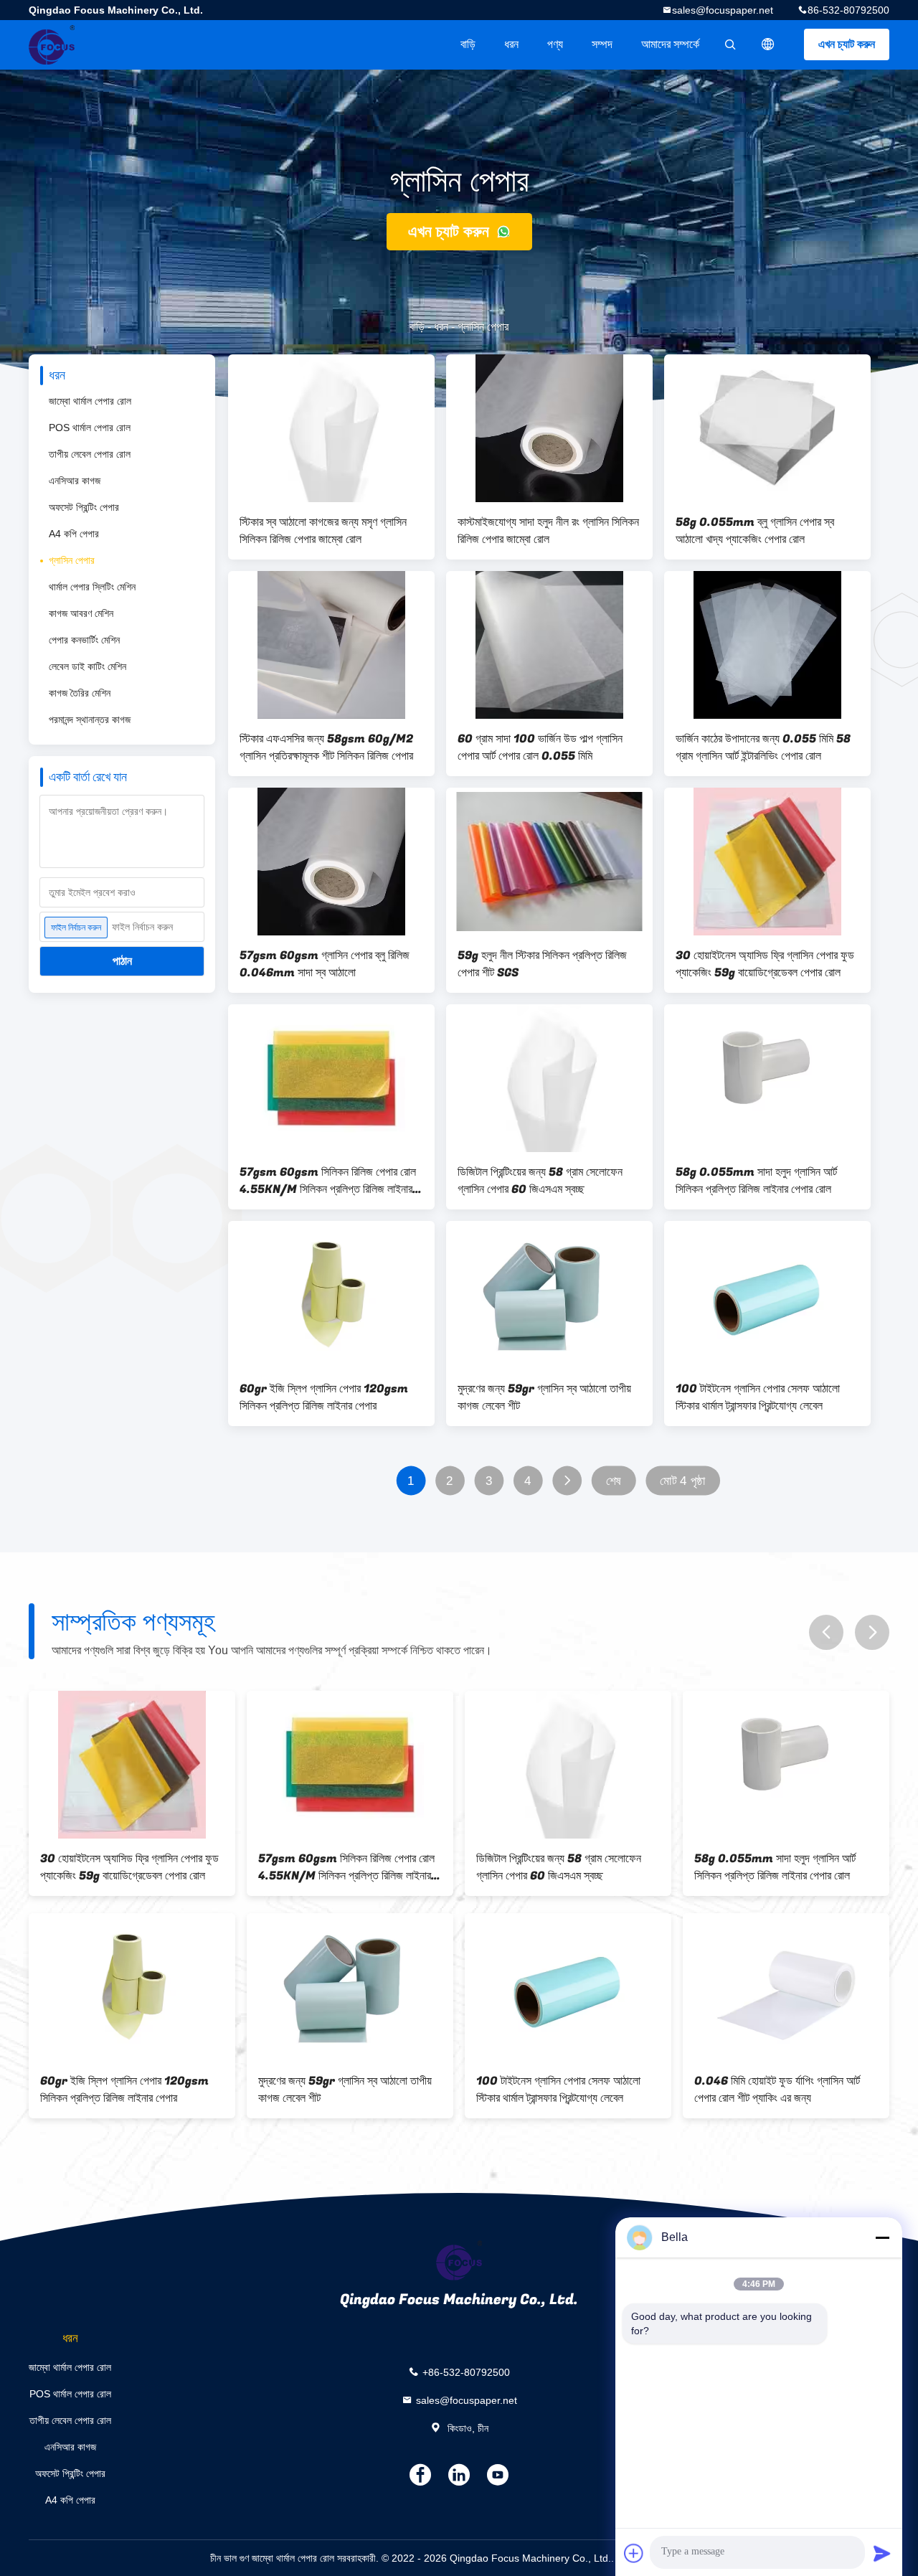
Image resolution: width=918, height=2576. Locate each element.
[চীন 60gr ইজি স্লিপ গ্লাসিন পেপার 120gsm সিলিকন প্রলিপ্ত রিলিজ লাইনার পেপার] (331, 1295)
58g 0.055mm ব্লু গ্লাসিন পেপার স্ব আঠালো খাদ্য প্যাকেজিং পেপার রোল (755, 531)
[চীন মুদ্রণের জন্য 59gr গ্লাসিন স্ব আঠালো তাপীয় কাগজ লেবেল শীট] (549, 1295)
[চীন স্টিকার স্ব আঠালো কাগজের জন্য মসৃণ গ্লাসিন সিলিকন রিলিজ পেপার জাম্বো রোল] (331, 428)
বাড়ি (468, 44)
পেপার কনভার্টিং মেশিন (84, 640)
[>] (567, 1481)
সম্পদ (602, 44)
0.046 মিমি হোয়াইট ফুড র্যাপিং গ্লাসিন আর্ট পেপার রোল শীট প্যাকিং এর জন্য (777, 2090)
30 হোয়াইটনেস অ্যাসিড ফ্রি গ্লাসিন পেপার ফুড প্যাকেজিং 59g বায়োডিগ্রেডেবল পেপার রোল (765, 964)
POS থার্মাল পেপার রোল (90, 428)
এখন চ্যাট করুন (847, 44)
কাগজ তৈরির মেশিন (80, 693)
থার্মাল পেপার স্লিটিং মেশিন (92, 587)
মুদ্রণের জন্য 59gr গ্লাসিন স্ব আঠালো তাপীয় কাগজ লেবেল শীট (544, 1397)
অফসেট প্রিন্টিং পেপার (84, 507)
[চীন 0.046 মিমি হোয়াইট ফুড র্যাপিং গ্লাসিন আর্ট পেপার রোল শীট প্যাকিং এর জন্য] (786, 1987)
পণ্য (555, 44)
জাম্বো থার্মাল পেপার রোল (90, 401)
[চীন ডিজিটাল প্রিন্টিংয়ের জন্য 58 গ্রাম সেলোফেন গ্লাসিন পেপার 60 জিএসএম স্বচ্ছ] (549, 1078)
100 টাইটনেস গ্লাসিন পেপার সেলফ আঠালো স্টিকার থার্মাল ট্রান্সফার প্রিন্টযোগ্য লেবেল (758, 1397)
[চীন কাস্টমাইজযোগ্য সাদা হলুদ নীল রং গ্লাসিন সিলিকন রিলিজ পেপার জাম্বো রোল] (549, 428)
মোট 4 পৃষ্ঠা (682, 1481)
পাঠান (122, 961)
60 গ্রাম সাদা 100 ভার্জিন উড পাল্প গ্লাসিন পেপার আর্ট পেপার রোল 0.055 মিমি (540, 747)
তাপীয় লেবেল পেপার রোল (90, 454)
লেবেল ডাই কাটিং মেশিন (87, 666)
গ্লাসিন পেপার (72, 560)
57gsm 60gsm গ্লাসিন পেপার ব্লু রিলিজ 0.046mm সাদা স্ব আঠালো (325, 964)
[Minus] (882, 2237)
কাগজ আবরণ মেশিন (81, 613)
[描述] (768, 44)
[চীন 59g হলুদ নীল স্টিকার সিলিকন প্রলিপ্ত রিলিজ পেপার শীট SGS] (549, 862)
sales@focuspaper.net (723, 10)
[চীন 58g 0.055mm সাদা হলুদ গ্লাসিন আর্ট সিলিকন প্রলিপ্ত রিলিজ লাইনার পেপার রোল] (767, 1078)
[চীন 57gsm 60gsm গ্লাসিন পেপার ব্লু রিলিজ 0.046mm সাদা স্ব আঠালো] (331, 862)
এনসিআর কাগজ (75, 481)
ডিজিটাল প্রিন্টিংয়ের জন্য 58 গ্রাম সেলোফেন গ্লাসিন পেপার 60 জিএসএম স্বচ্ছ (540, 1181)
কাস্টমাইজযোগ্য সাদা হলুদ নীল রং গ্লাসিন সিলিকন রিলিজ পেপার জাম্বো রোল (548, 531)
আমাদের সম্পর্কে (670, 44)
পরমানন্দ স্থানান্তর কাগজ (90, 720)
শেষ (614, 1481)
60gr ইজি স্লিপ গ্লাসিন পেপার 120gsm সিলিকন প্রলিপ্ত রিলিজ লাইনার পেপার (324, 1397)
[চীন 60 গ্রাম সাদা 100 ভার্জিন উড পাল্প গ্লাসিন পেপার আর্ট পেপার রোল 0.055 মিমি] (549, 645)
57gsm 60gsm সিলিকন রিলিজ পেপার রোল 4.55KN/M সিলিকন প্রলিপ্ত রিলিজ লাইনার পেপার (328, 1181)
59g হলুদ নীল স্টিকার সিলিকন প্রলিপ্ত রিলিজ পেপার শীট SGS (542, 964)
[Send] (882, 2553)
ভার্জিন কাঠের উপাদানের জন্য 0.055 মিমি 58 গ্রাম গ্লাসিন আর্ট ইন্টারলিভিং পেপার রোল (763, 747)
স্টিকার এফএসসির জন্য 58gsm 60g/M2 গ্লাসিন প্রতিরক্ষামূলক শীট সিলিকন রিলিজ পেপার (326, 747)
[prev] (826, 1632)
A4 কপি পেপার (74, 534)
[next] (872, 1632)
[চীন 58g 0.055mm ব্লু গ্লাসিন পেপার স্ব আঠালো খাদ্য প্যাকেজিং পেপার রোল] (767, 428)
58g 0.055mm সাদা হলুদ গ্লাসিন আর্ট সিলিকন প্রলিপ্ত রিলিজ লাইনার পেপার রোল (756, 1181)
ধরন (511, 44)
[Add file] (634, 2553)
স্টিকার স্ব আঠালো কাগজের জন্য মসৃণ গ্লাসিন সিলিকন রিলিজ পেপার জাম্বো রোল (323, 531)
